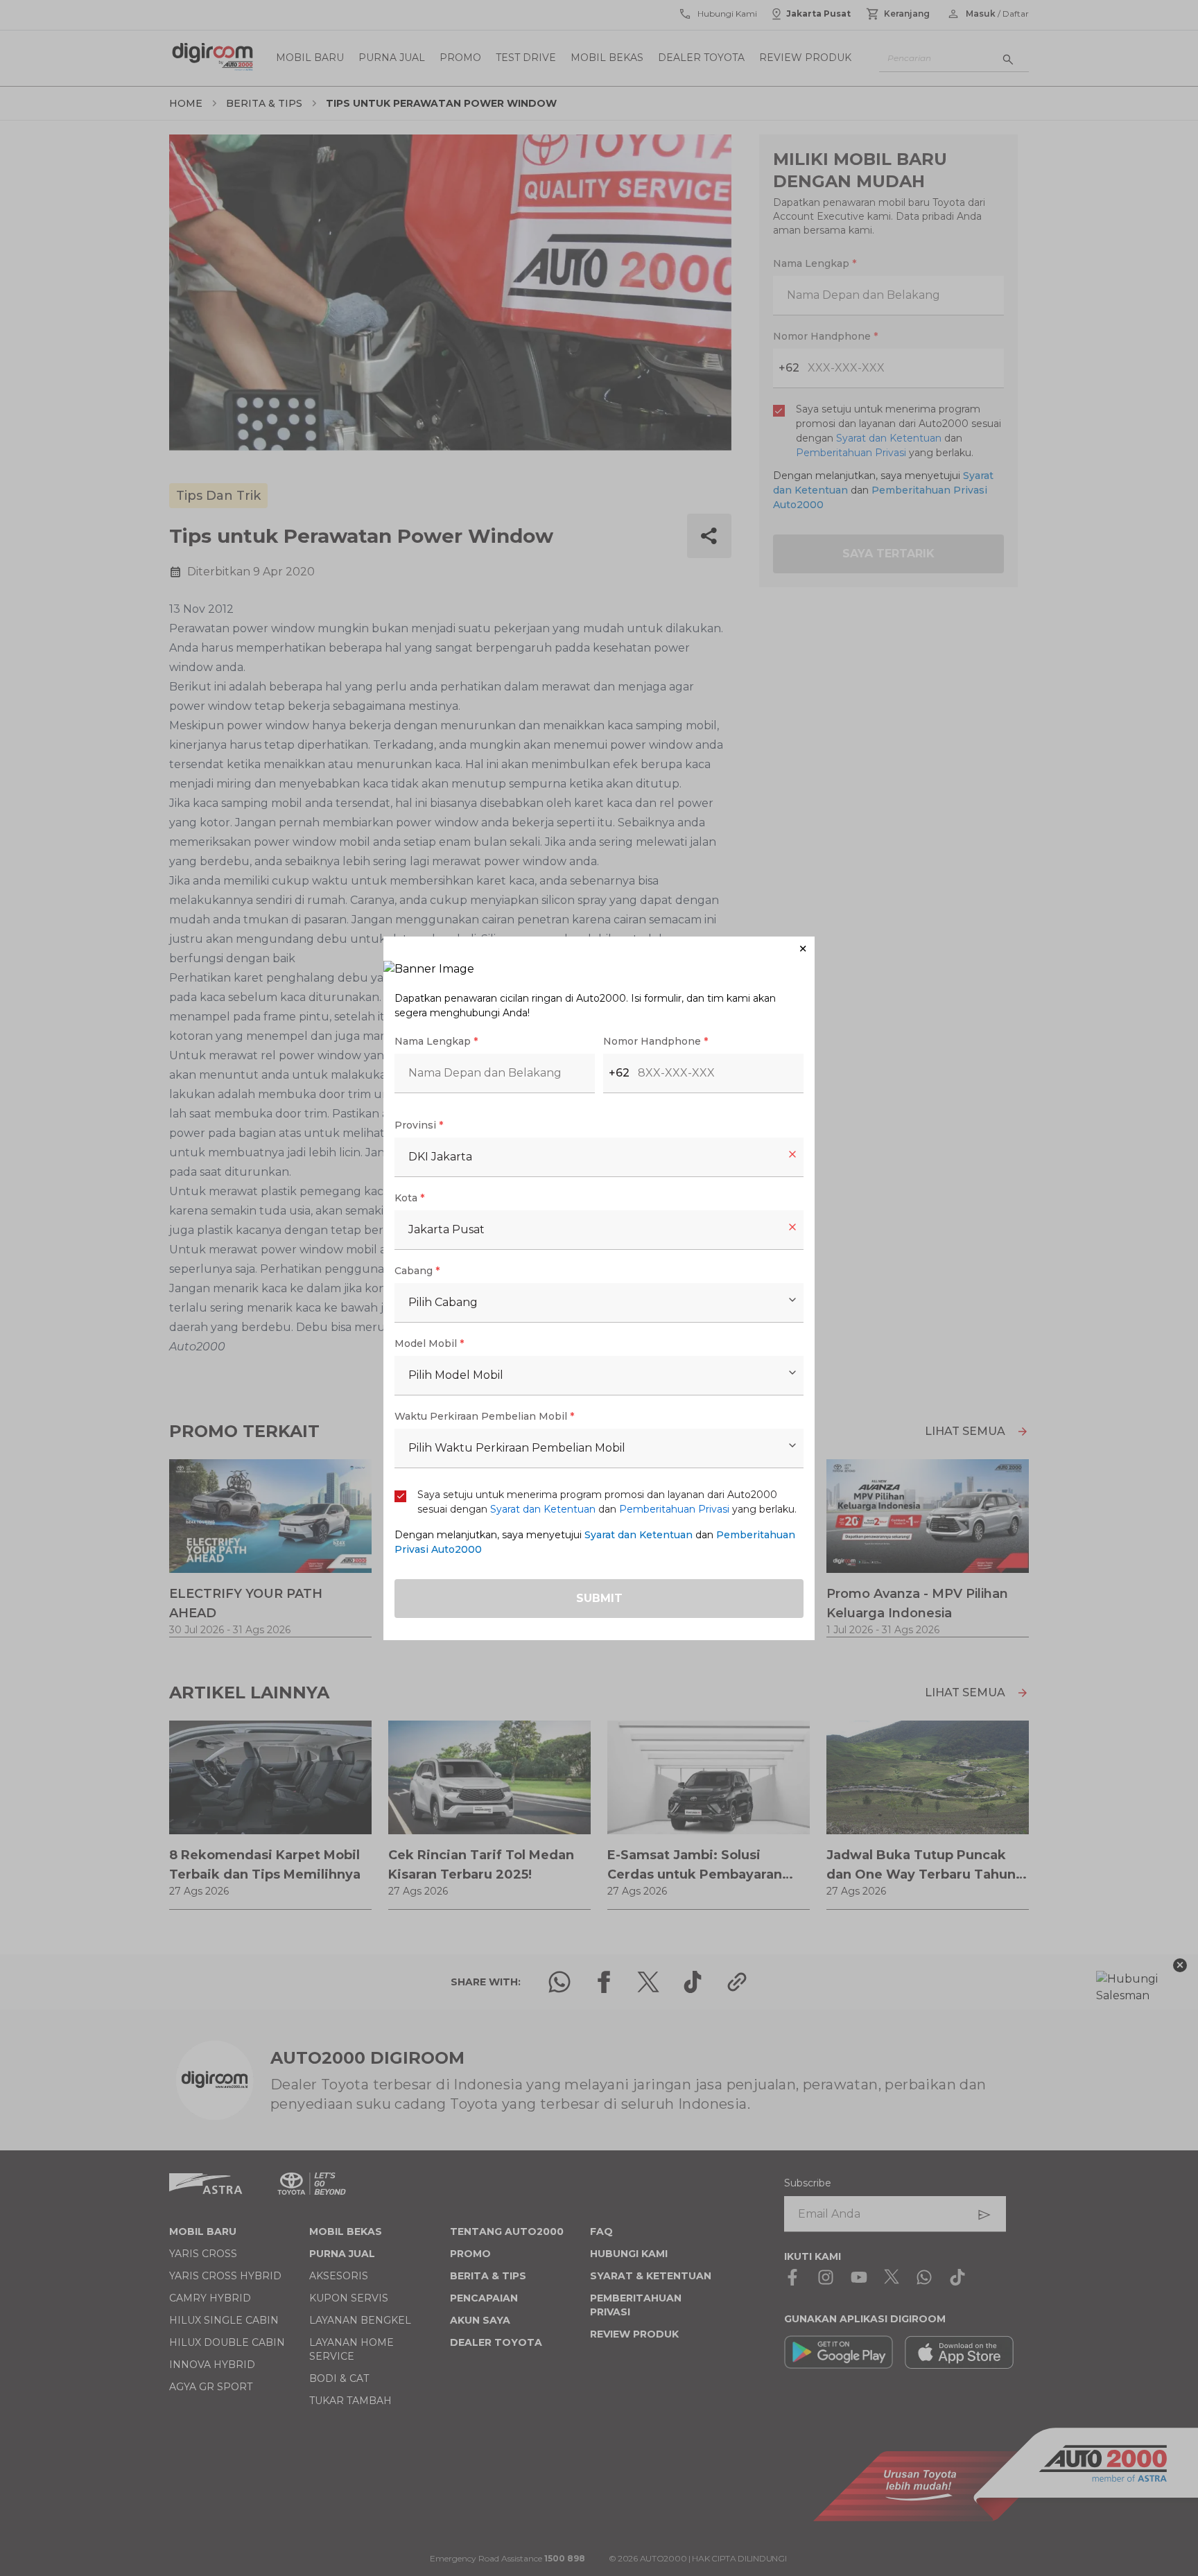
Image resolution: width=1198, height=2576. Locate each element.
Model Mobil (429, 1343)
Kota (409, 1198)
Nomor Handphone (656, 1041)
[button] (599, 949)
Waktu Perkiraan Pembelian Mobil (484, 1416)
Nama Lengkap (436, 1041)
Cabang (417, 1271)
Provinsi (419, 1125)
